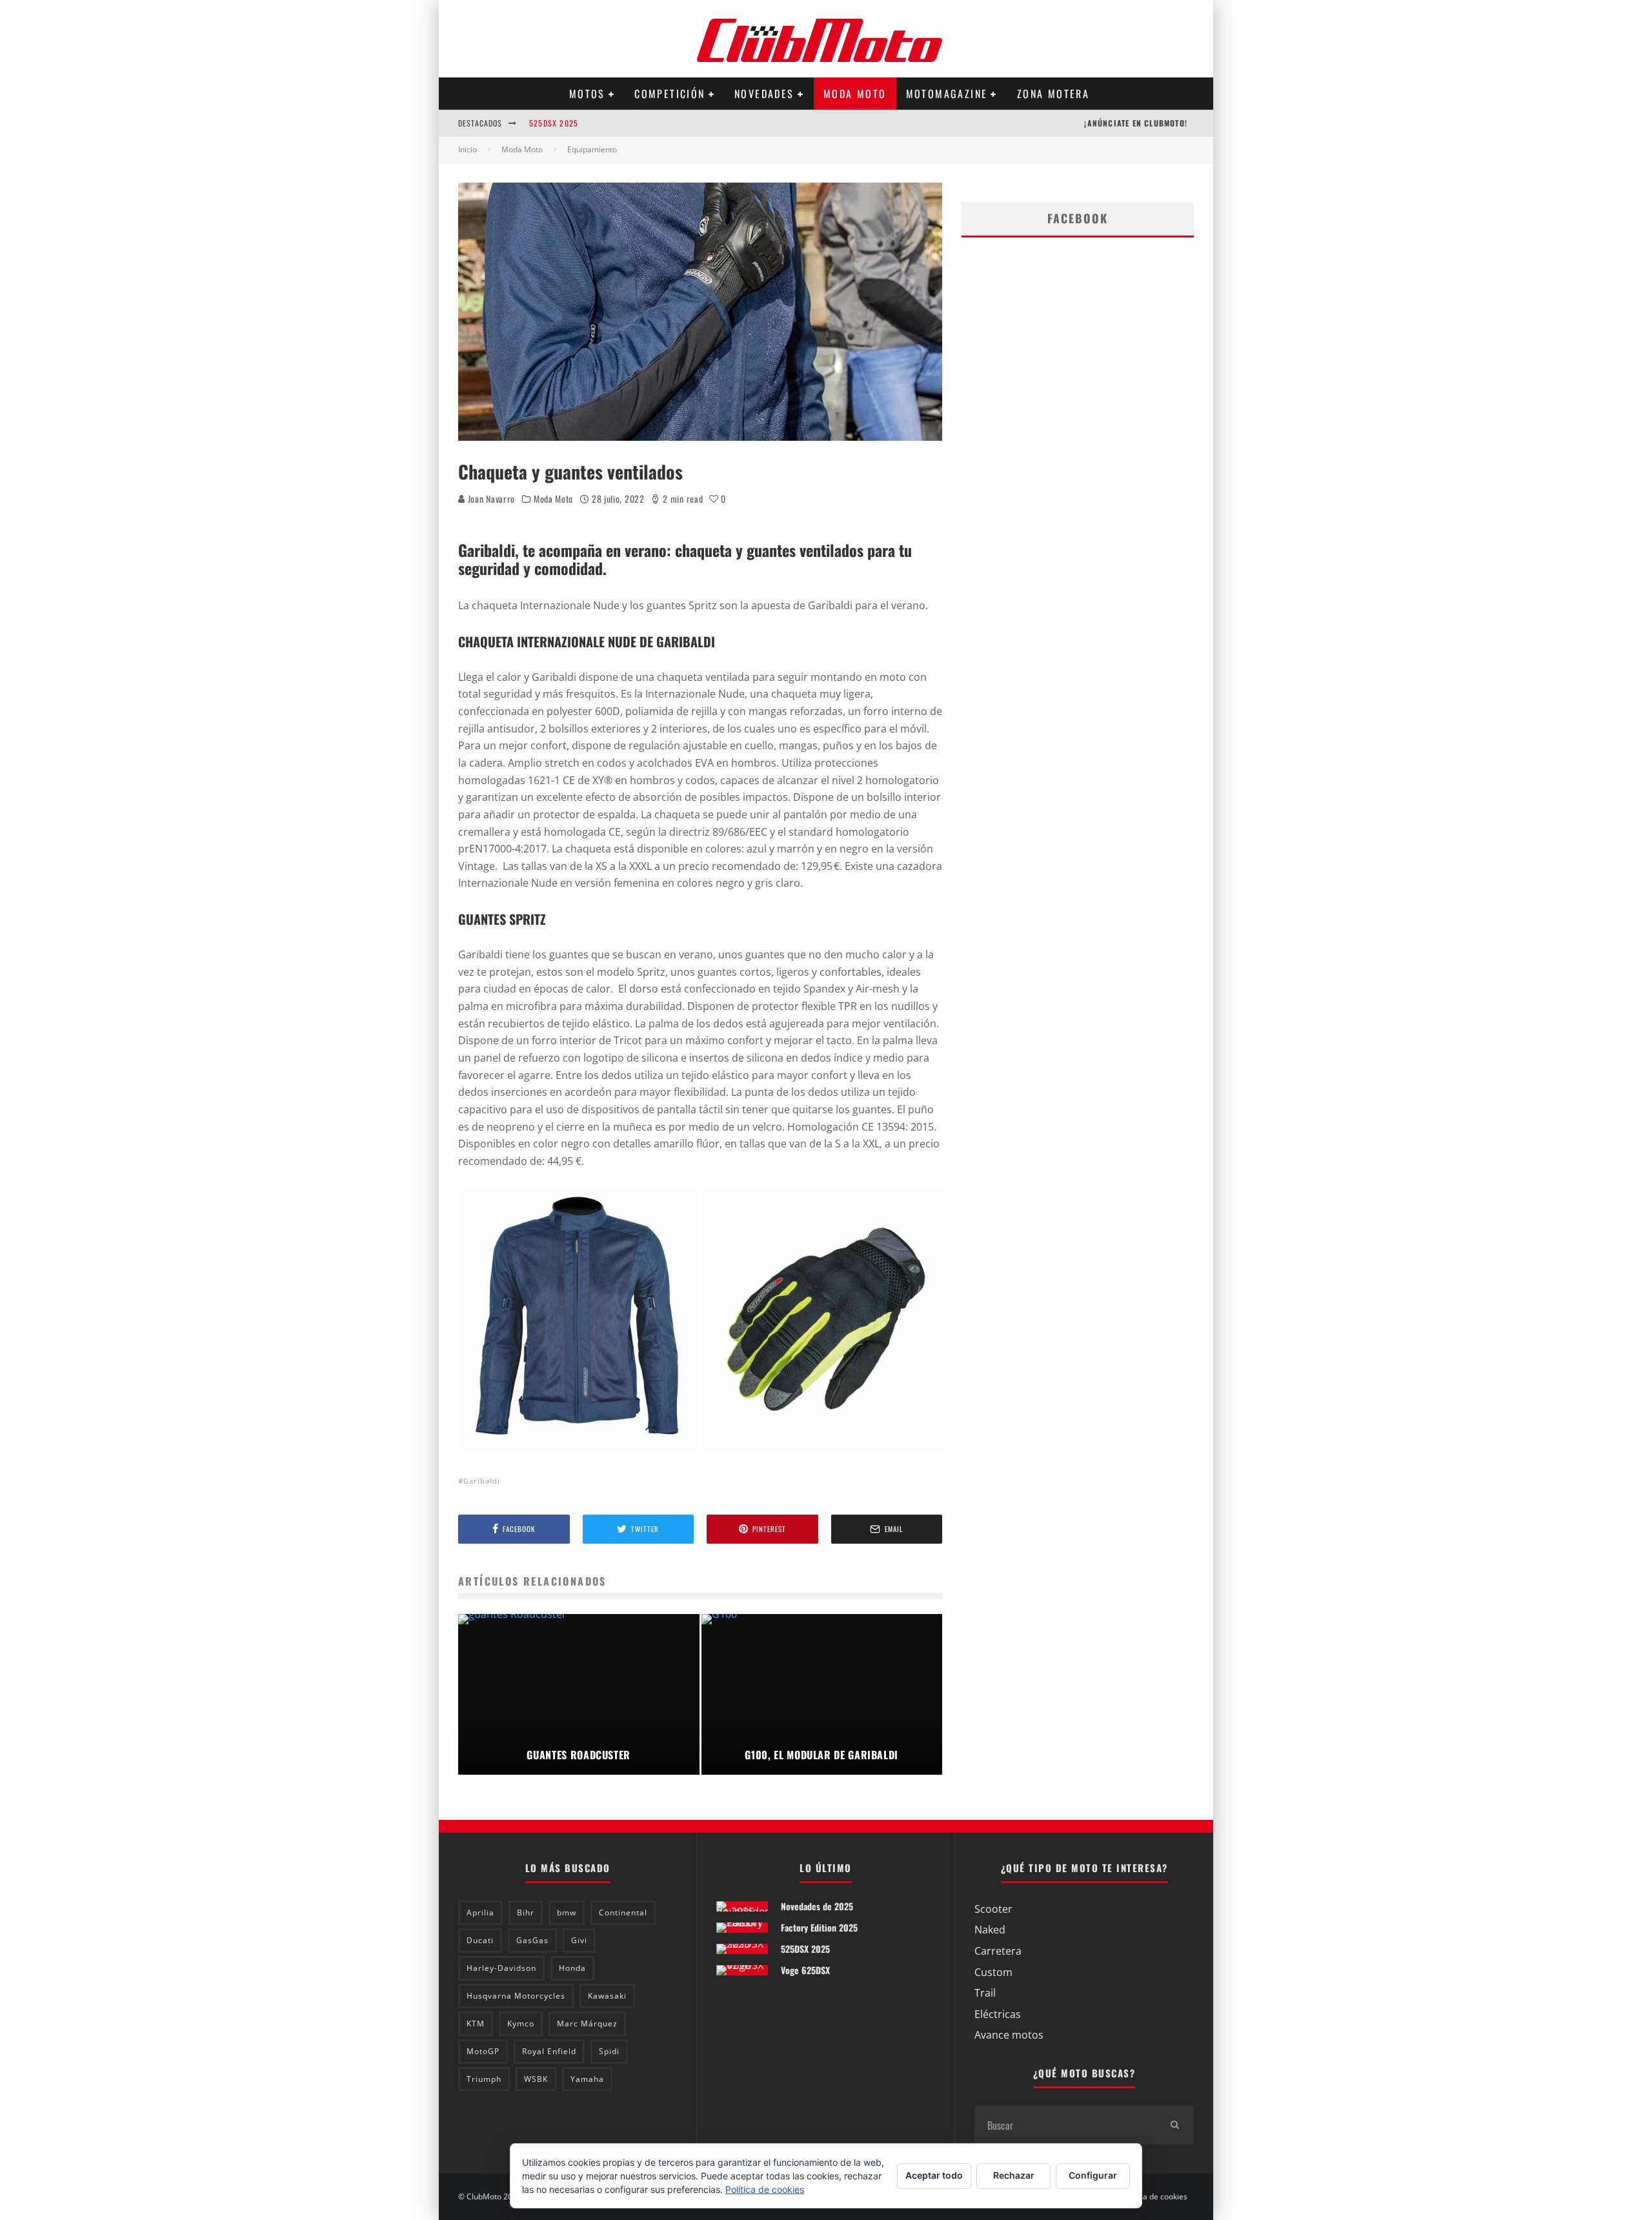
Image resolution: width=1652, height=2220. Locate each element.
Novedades (764, 94)
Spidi (609, 2051)
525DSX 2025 (554, 123)
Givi (579, 1940)
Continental (623, 1912)
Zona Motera (1053, 94)
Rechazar (1014, 2175)
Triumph (484, 2079)
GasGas (532, 1940)
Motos (587, 94)
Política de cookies (1154, 2197)
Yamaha (587, 2079)
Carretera (998, 1951)
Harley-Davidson (501, 1968)
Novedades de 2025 (817, 1906)
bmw (567, 1912)
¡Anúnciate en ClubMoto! (1136, 123)
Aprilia (480, 1912)
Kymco (521, 2023)
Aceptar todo (934, 2175)
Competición (670, 94)
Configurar (1093, 2175)
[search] (1174, 2125)
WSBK (536, 2079)
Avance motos (1009, 2035)
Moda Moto (855, 94)
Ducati (480, 1940)
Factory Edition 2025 (819, 1927)
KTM (476, 2023)
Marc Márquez (587, 2023)
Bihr (526, 1912)
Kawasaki (607, 1996)
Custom (993, 1972)
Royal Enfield (549, 2051)
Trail (985, 1993)
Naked (990, 1930)
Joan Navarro (490, 499)
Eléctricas (998, 2014)
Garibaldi (482, 1481)
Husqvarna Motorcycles (516, 1996)
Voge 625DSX (805, 1970)
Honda (572, 1968)
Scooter (993, 1909)
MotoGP (483, 2051)
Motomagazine (947, 94)
